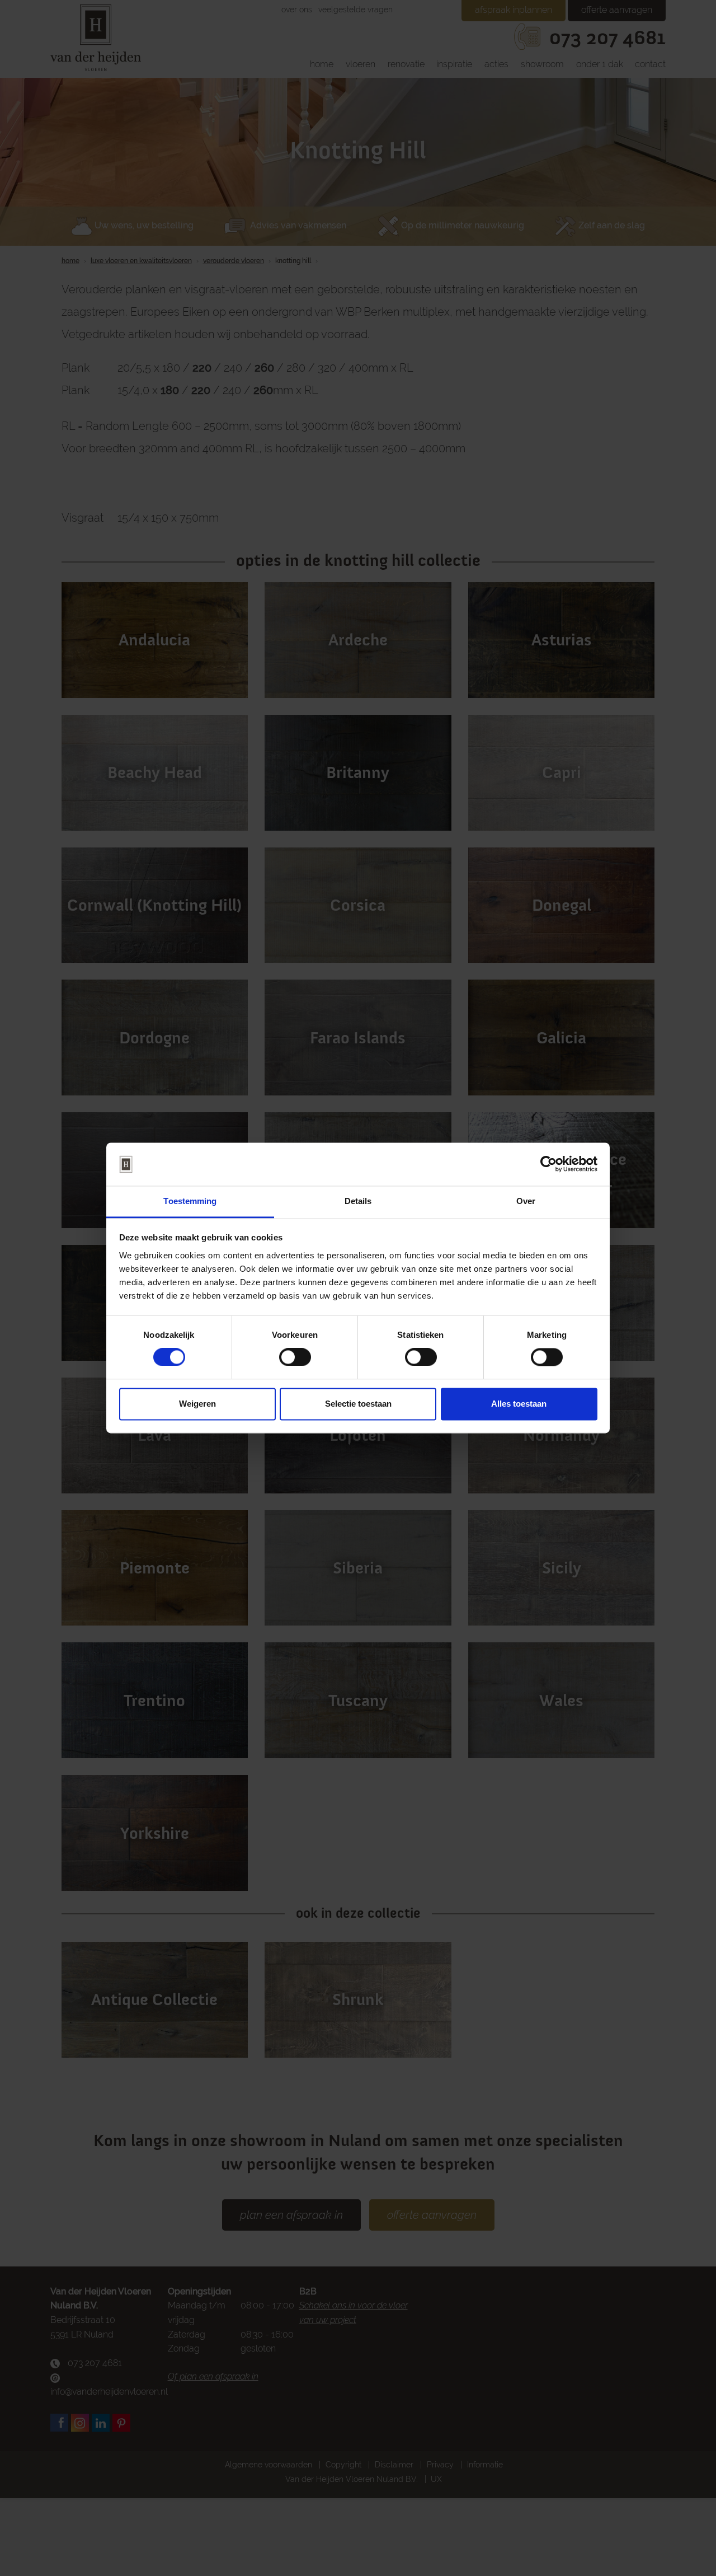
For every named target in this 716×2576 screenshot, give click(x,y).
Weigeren (197, 1404)
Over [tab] (526, 1201)
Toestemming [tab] (190, 1201)
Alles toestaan (519, 1404)
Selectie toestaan (358, 1404)
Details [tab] (358, 1201)
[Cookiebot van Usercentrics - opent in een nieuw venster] (548, 1164)
